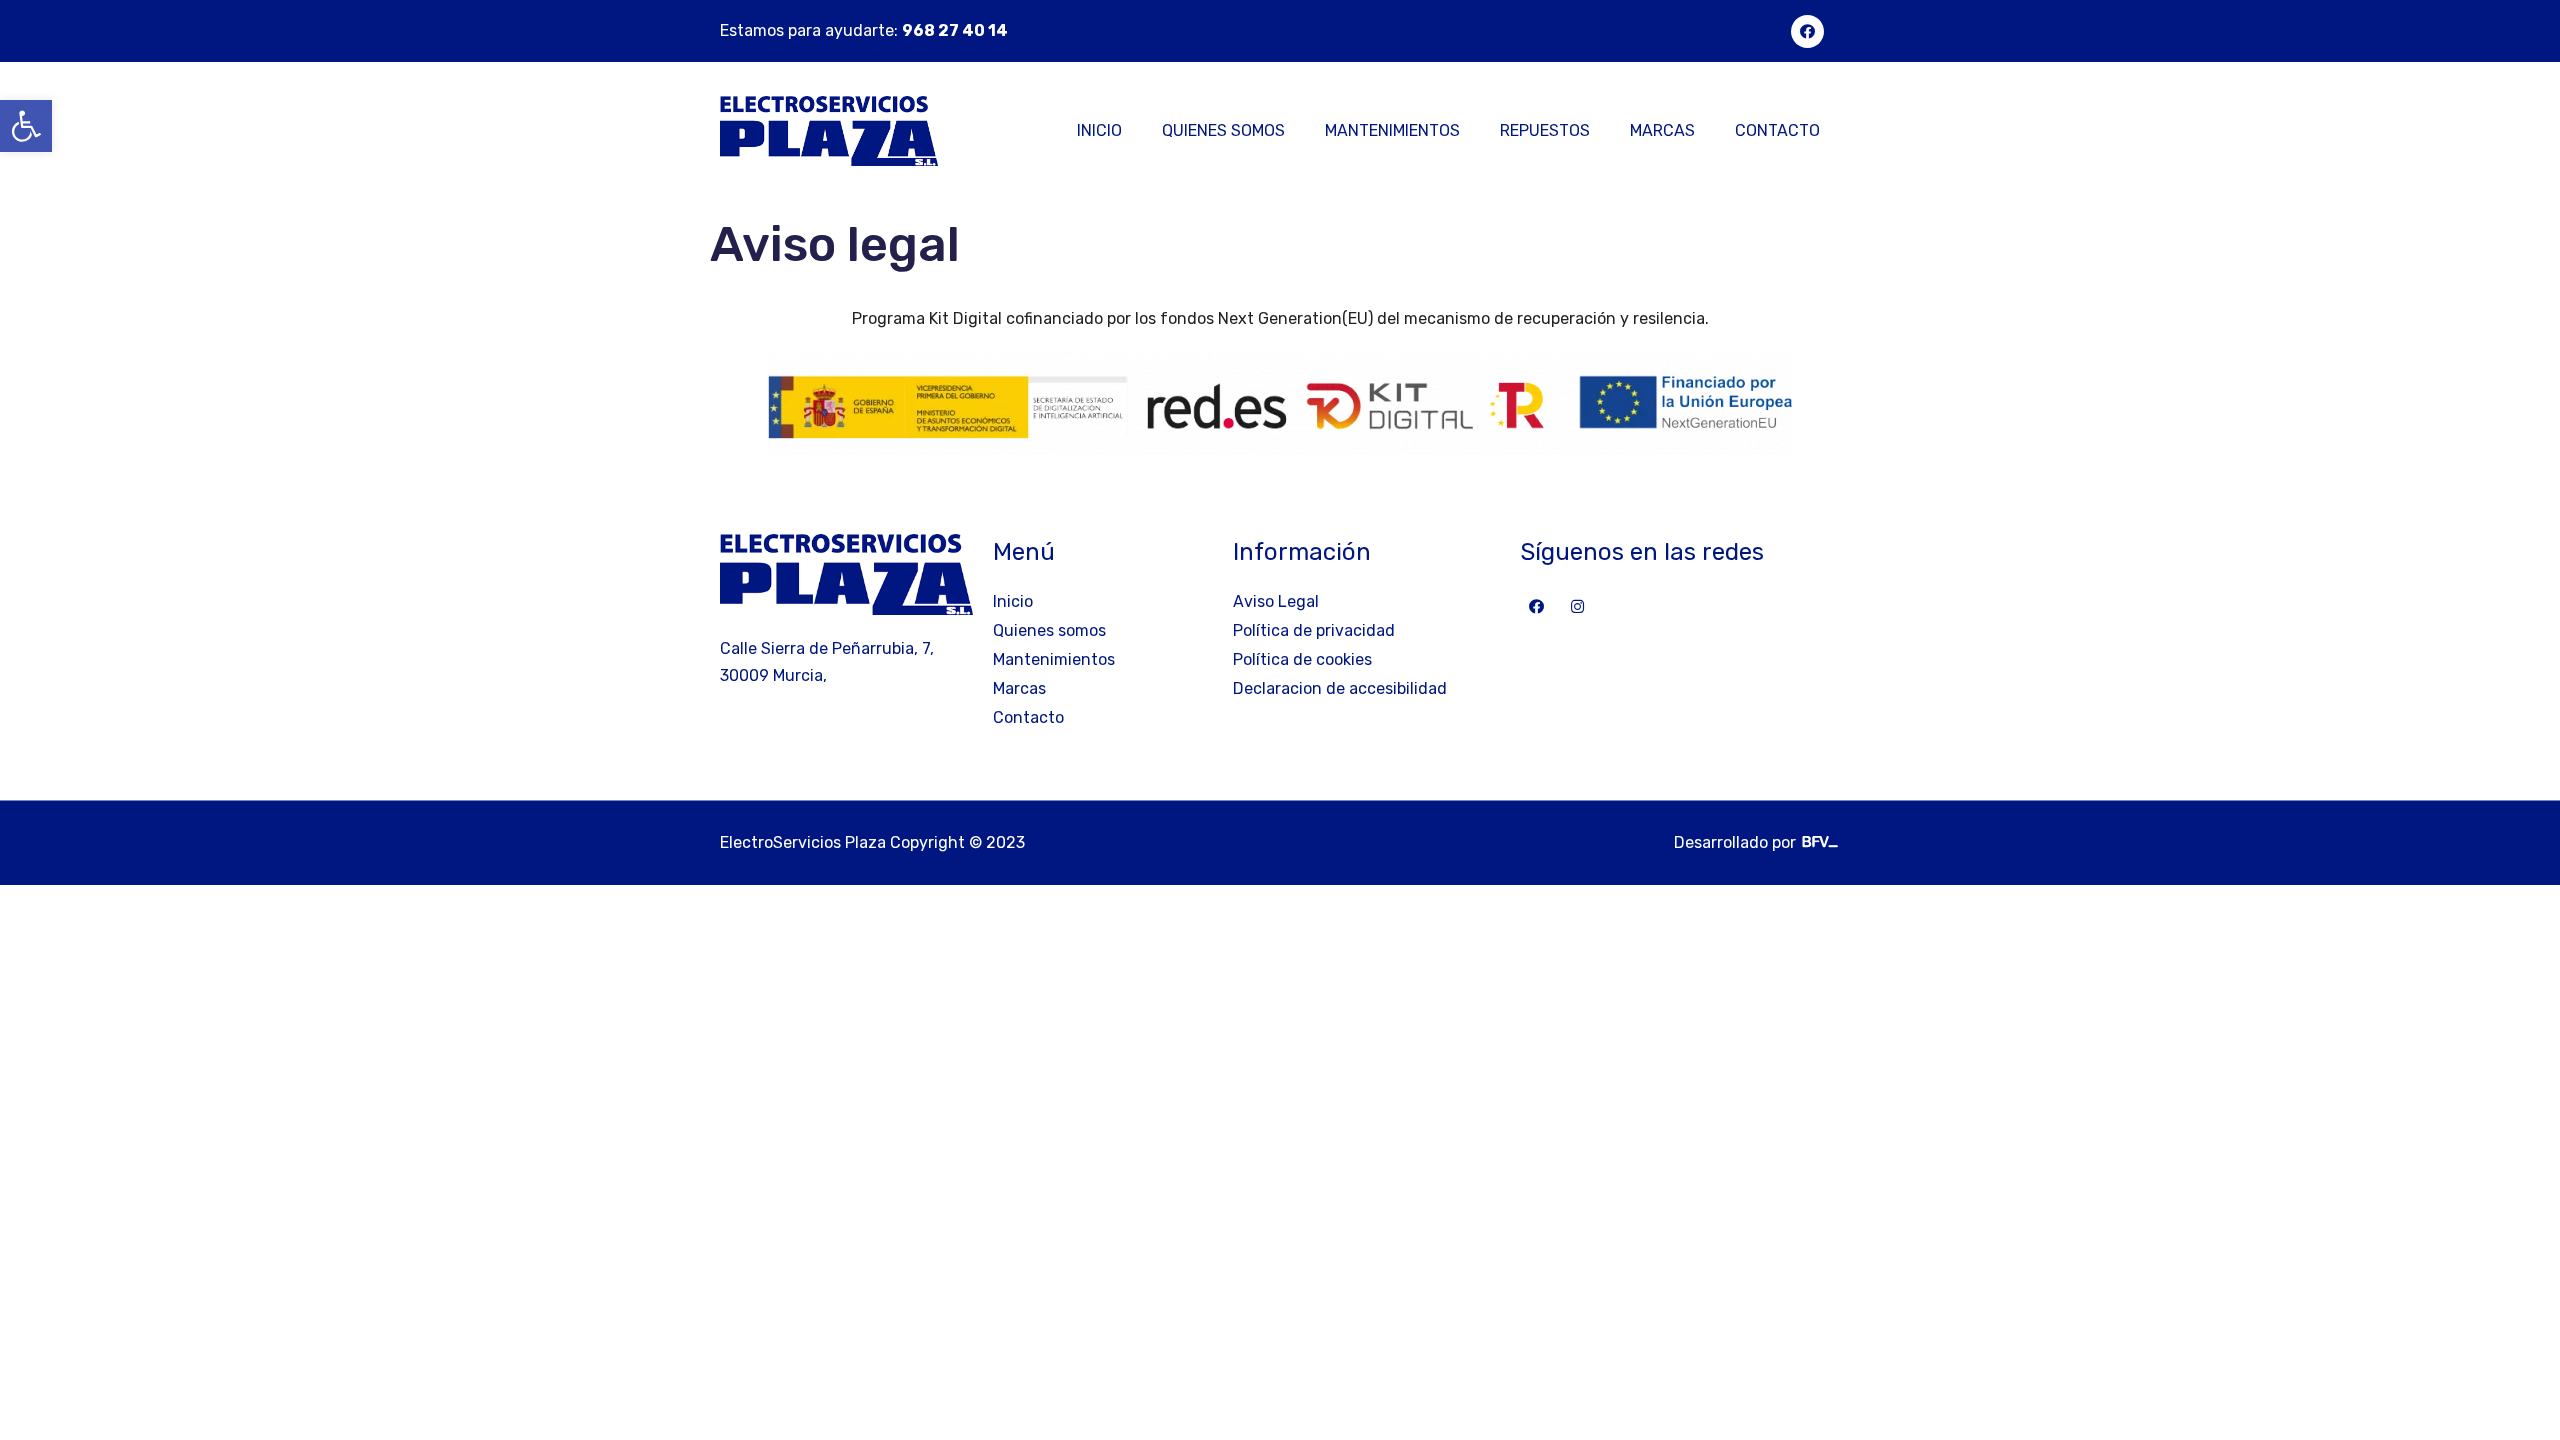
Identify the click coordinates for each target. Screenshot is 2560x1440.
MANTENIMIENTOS (1392, 130)
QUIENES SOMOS (1223, 130)
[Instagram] (1577, 606)
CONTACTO (1777, 130)
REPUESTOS (1545, 130)
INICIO (1099, 130)
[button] (26, 126)
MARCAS (1662, 130)
